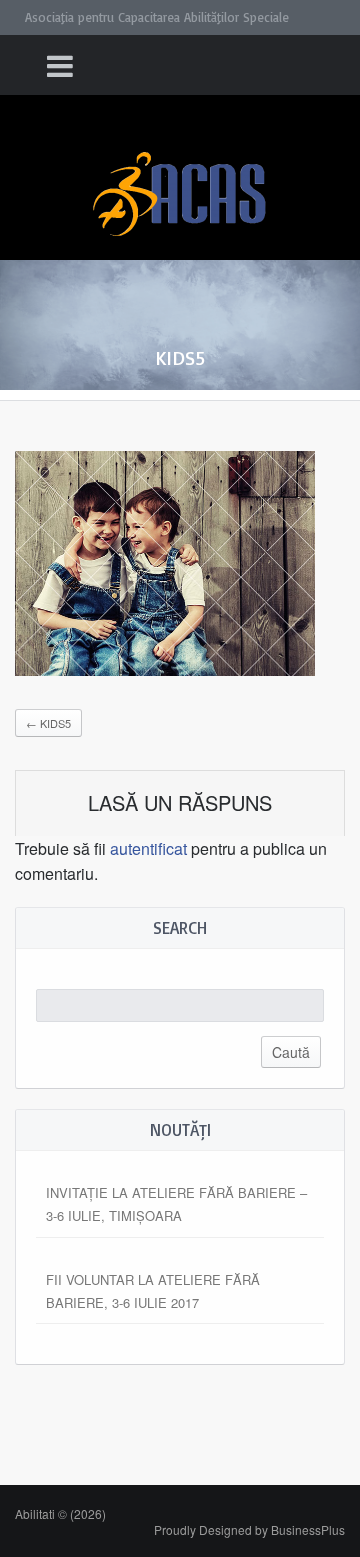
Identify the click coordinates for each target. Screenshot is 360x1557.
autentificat (148, 848)
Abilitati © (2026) (60, 1513)
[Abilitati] (180, 175)
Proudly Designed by (249, 1529)
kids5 (48, 723)
